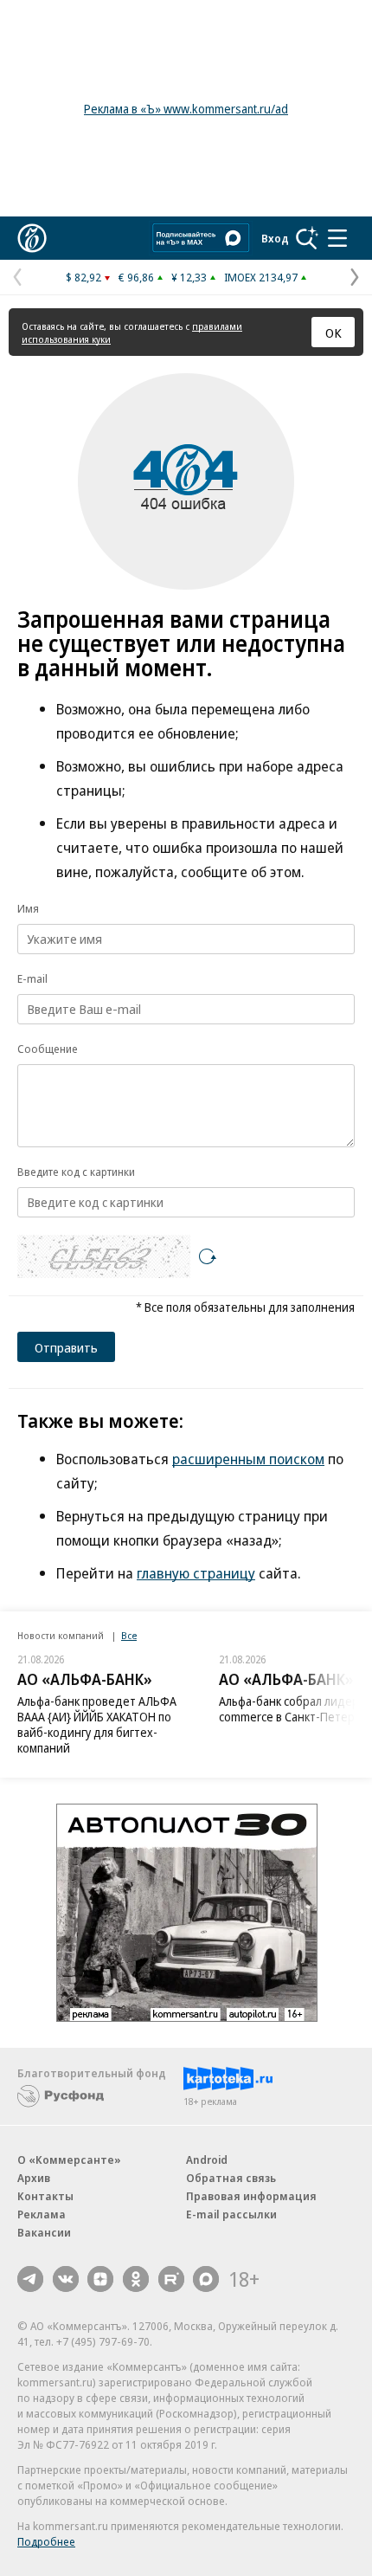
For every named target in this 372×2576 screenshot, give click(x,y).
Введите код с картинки (76, 1172)
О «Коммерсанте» (69, 2160)
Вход (275, 238)
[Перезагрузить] (208, 1256)
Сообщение (48, 1049)
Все (129, 1635)
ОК (334, 332)
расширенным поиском (248, 1459)
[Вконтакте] (66, 2279)
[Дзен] (100, 2279)
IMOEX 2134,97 (261, 277)
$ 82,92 (83, 277)
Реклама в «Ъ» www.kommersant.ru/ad (186, 109)
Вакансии (44, 2232)
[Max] (206, 2279)
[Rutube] (171, 2279)
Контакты (45, 2196)
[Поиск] (307, 238)
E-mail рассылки (231, 2214)
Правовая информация (251, 2196)
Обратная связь (231, 2178)
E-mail (32, 978)
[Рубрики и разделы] (337, 238)
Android (207, 2160)
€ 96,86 (136, 277)
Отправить (66, 1347)
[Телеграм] (30, 2279)
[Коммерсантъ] (32, 238)
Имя (28, 908)
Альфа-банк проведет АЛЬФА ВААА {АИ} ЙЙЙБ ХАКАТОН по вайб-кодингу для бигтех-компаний (97, 1724)
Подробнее (46, 2541)
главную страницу (196, 1573)
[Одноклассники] (136, 2279)
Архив (34, 2178)
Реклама (42, 2214)
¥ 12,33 (189, 277)
